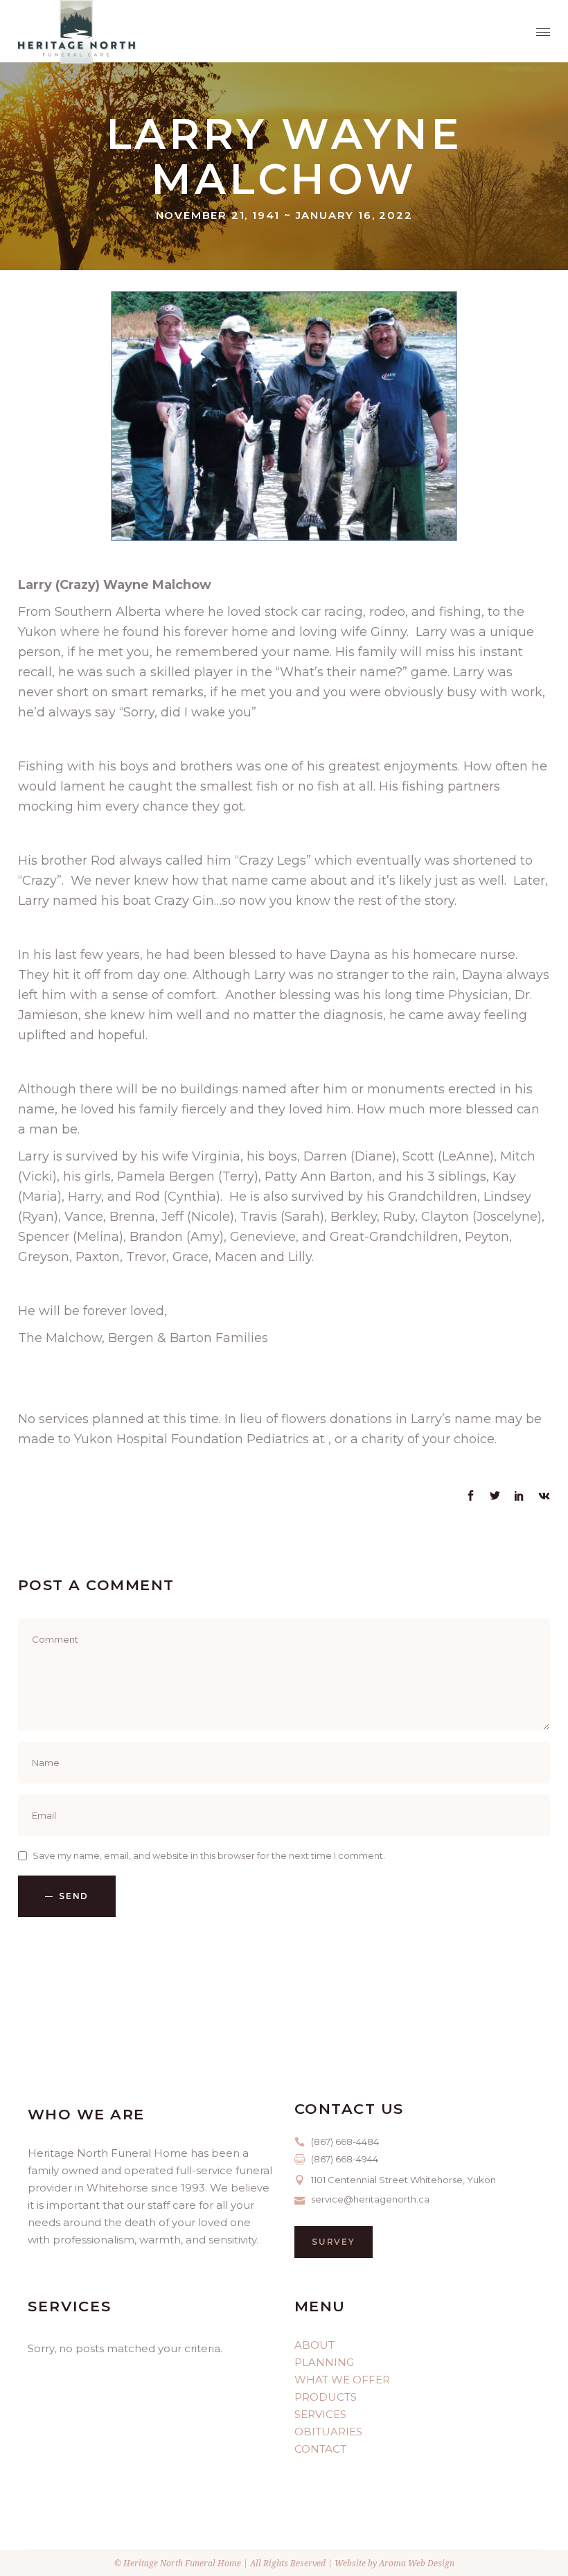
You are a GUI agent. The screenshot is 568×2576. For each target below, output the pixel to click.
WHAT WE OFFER (342, 2380)
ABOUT (314, 2345)
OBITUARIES (328, 2432)
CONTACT (320, 2449)
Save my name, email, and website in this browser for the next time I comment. (209, 1855)
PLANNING (324, 2362)
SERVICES (320, 2414)
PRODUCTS (326, 2397)
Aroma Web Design (417, 2563)
